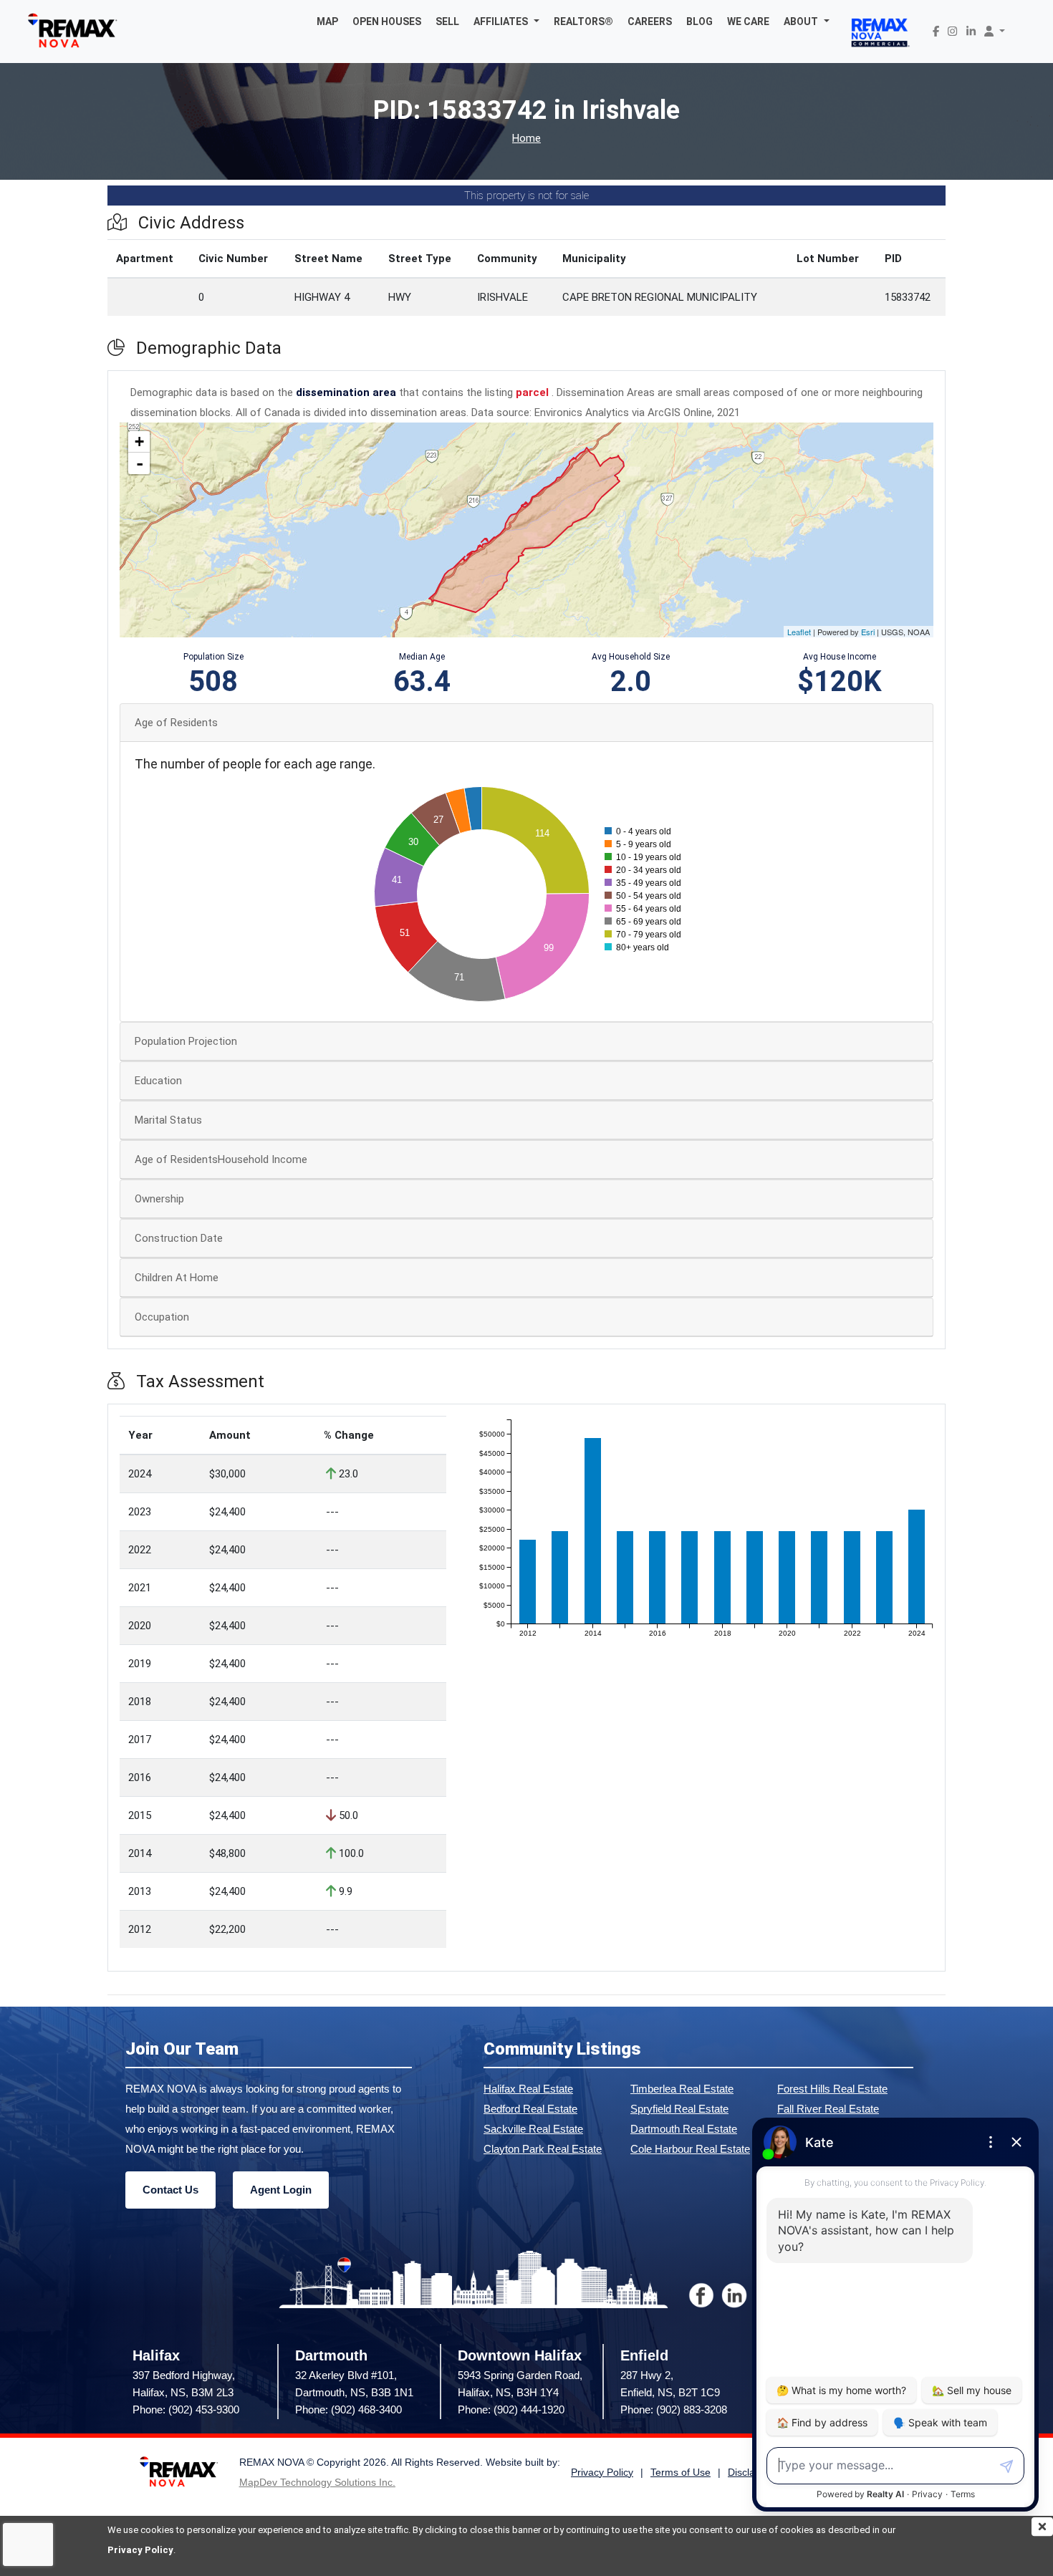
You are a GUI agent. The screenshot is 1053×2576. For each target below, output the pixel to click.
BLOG (699, 21)
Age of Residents (176, 723)
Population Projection (186, 1041)
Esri (868, 632)
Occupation (162, 1317)
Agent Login (281, 2190)
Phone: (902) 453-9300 (186, 2409)
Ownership (159, 1199)
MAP (327, 21)
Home (526, 139)
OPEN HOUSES (387, 21)
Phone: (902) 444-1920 (511, 2409)
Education (158, 1081)
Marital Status (168, 1120)
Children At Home (177, 1278)
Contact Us (170, 2190)
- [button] (140, 463)
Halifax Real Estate (528, 2089)
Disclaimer (751, 2473)
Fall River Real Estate (828, 2109)
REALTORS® (583, 21)
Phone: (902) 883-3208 (674, 2409)
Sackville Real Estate (533, 2129)
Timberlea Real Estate (682, 2089)
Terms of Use (681, 2473)
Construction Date (179, 1238)
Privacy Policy (140, 2550)
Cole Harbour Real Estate (690, 2149)
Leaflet (799, 632)
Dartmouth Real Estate (684, 2129)
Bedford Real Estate (530, 2109)
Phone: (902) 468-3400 (348, 2409)
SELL (447, 21)
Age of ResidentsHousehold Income (221, 1159)
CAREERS (650, 21)
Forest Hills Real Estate (832, 2089)
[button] (506, 21)
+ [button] (139, 442)
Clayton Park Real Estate (543, 2149)
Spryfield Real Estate (679, 2109)
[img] (1042, 2527)
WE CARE (748, 21)
